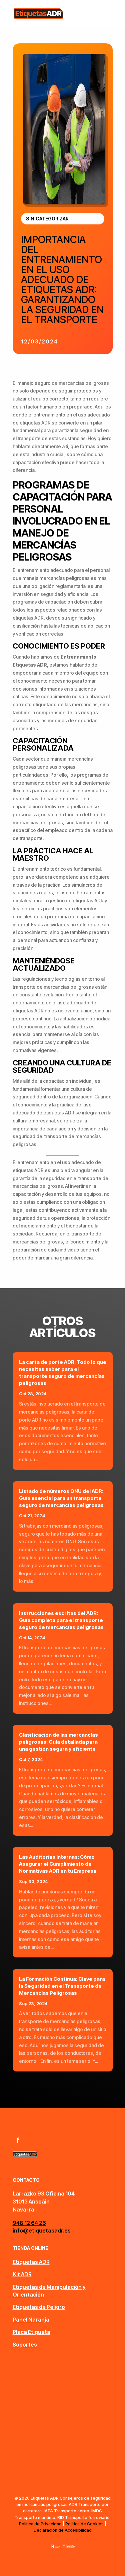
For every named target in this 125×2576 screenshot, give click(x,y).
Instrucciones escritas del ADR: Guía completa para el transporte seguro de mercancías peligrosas (61, 1620)
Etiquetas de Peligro (39, 2307)
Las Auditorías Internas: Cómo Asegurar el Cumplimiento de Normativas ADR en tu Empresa (58, 1864)
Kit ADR (22, 2274)
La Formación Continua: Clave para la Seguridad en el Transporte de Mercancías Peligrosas (62, 1986)
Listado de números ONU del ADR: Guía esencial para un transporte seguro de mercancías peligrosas (61, 1498)
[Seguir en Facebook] (18, 2140)
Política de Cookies (84, 2524)
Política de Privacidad (40, 2524)
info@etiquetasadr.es (42, 2231)
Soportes (25, 2345)
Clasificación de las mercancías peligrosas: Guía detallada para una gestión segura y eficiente (58, 1742)
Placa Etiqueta (31, 2332)
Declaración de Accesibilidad (63, 2530)
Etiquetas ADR (31, 2262)
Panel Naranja (31, 2320)
